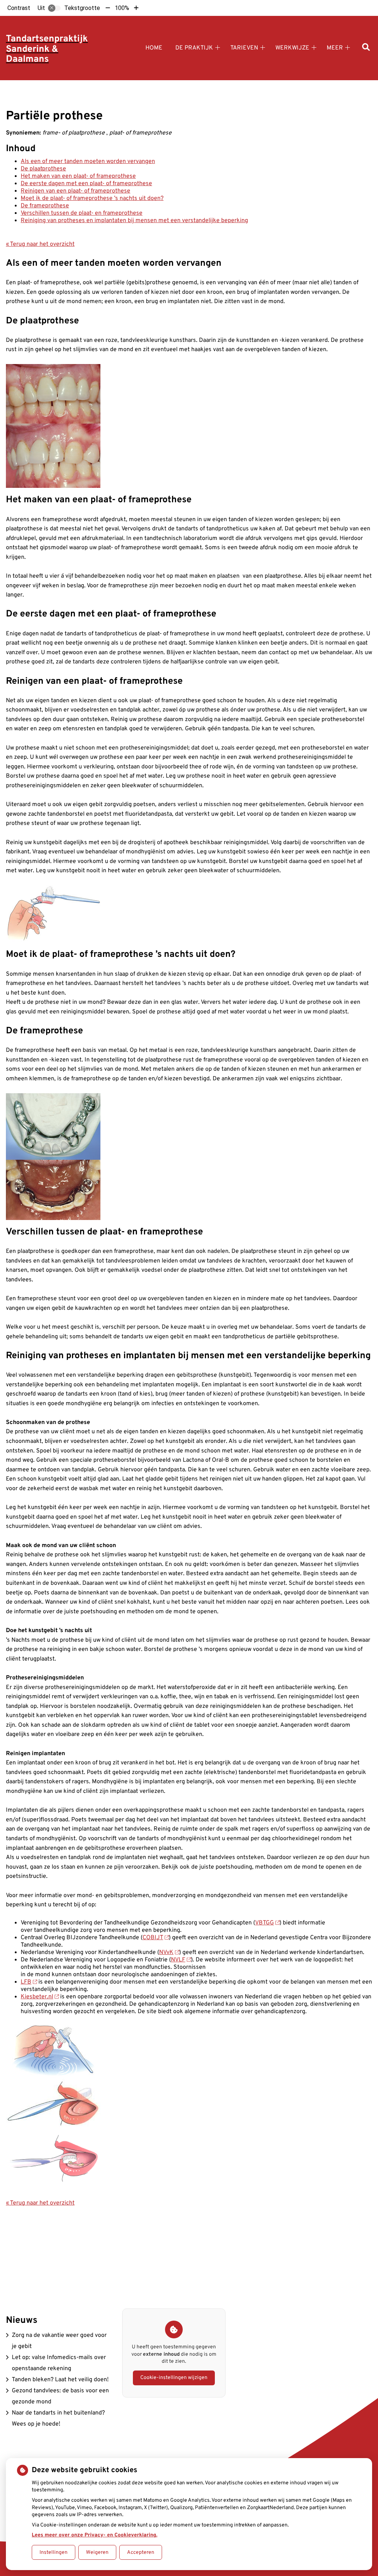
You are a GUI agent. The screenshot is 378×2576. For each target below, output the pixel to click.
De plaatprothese (43, 169)
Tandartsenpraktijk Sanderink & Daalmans (47, 49)
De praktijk (194, 48)
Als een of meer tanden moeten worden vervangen (88, 162)
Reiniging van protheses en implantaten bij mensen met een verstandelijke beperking (134, 221)
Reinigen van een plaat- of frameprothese (75, 191)
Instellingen (54, 2553)
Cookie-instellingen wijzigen (174, 2378)
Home (154, 48)
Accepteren (141, 2553)
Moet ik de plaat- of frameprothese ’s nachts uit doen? (92, 198)
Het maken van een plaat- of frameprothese (78, 176)
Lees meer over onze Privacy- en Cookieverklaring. (94, 2535)
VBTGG (264, 1923)
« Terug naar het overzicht (40, 244)
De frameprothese (45, 206)
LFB (26, 1982)
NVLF (178, 1960)
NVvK (166, 1953)
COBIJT (153, 1938)
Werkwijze (292, 48)
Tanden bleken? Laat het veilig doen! (60, 2380)
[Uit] (54, 8)
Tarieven (244, 48)
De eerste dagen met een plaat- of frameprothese (86, 184)
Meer (335, 48)
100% (122, 8)
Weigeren (97, 2553)
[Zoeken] (366, 48)
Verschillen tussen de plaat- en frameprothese (82, 213)
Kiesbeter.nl (37, 1997)
